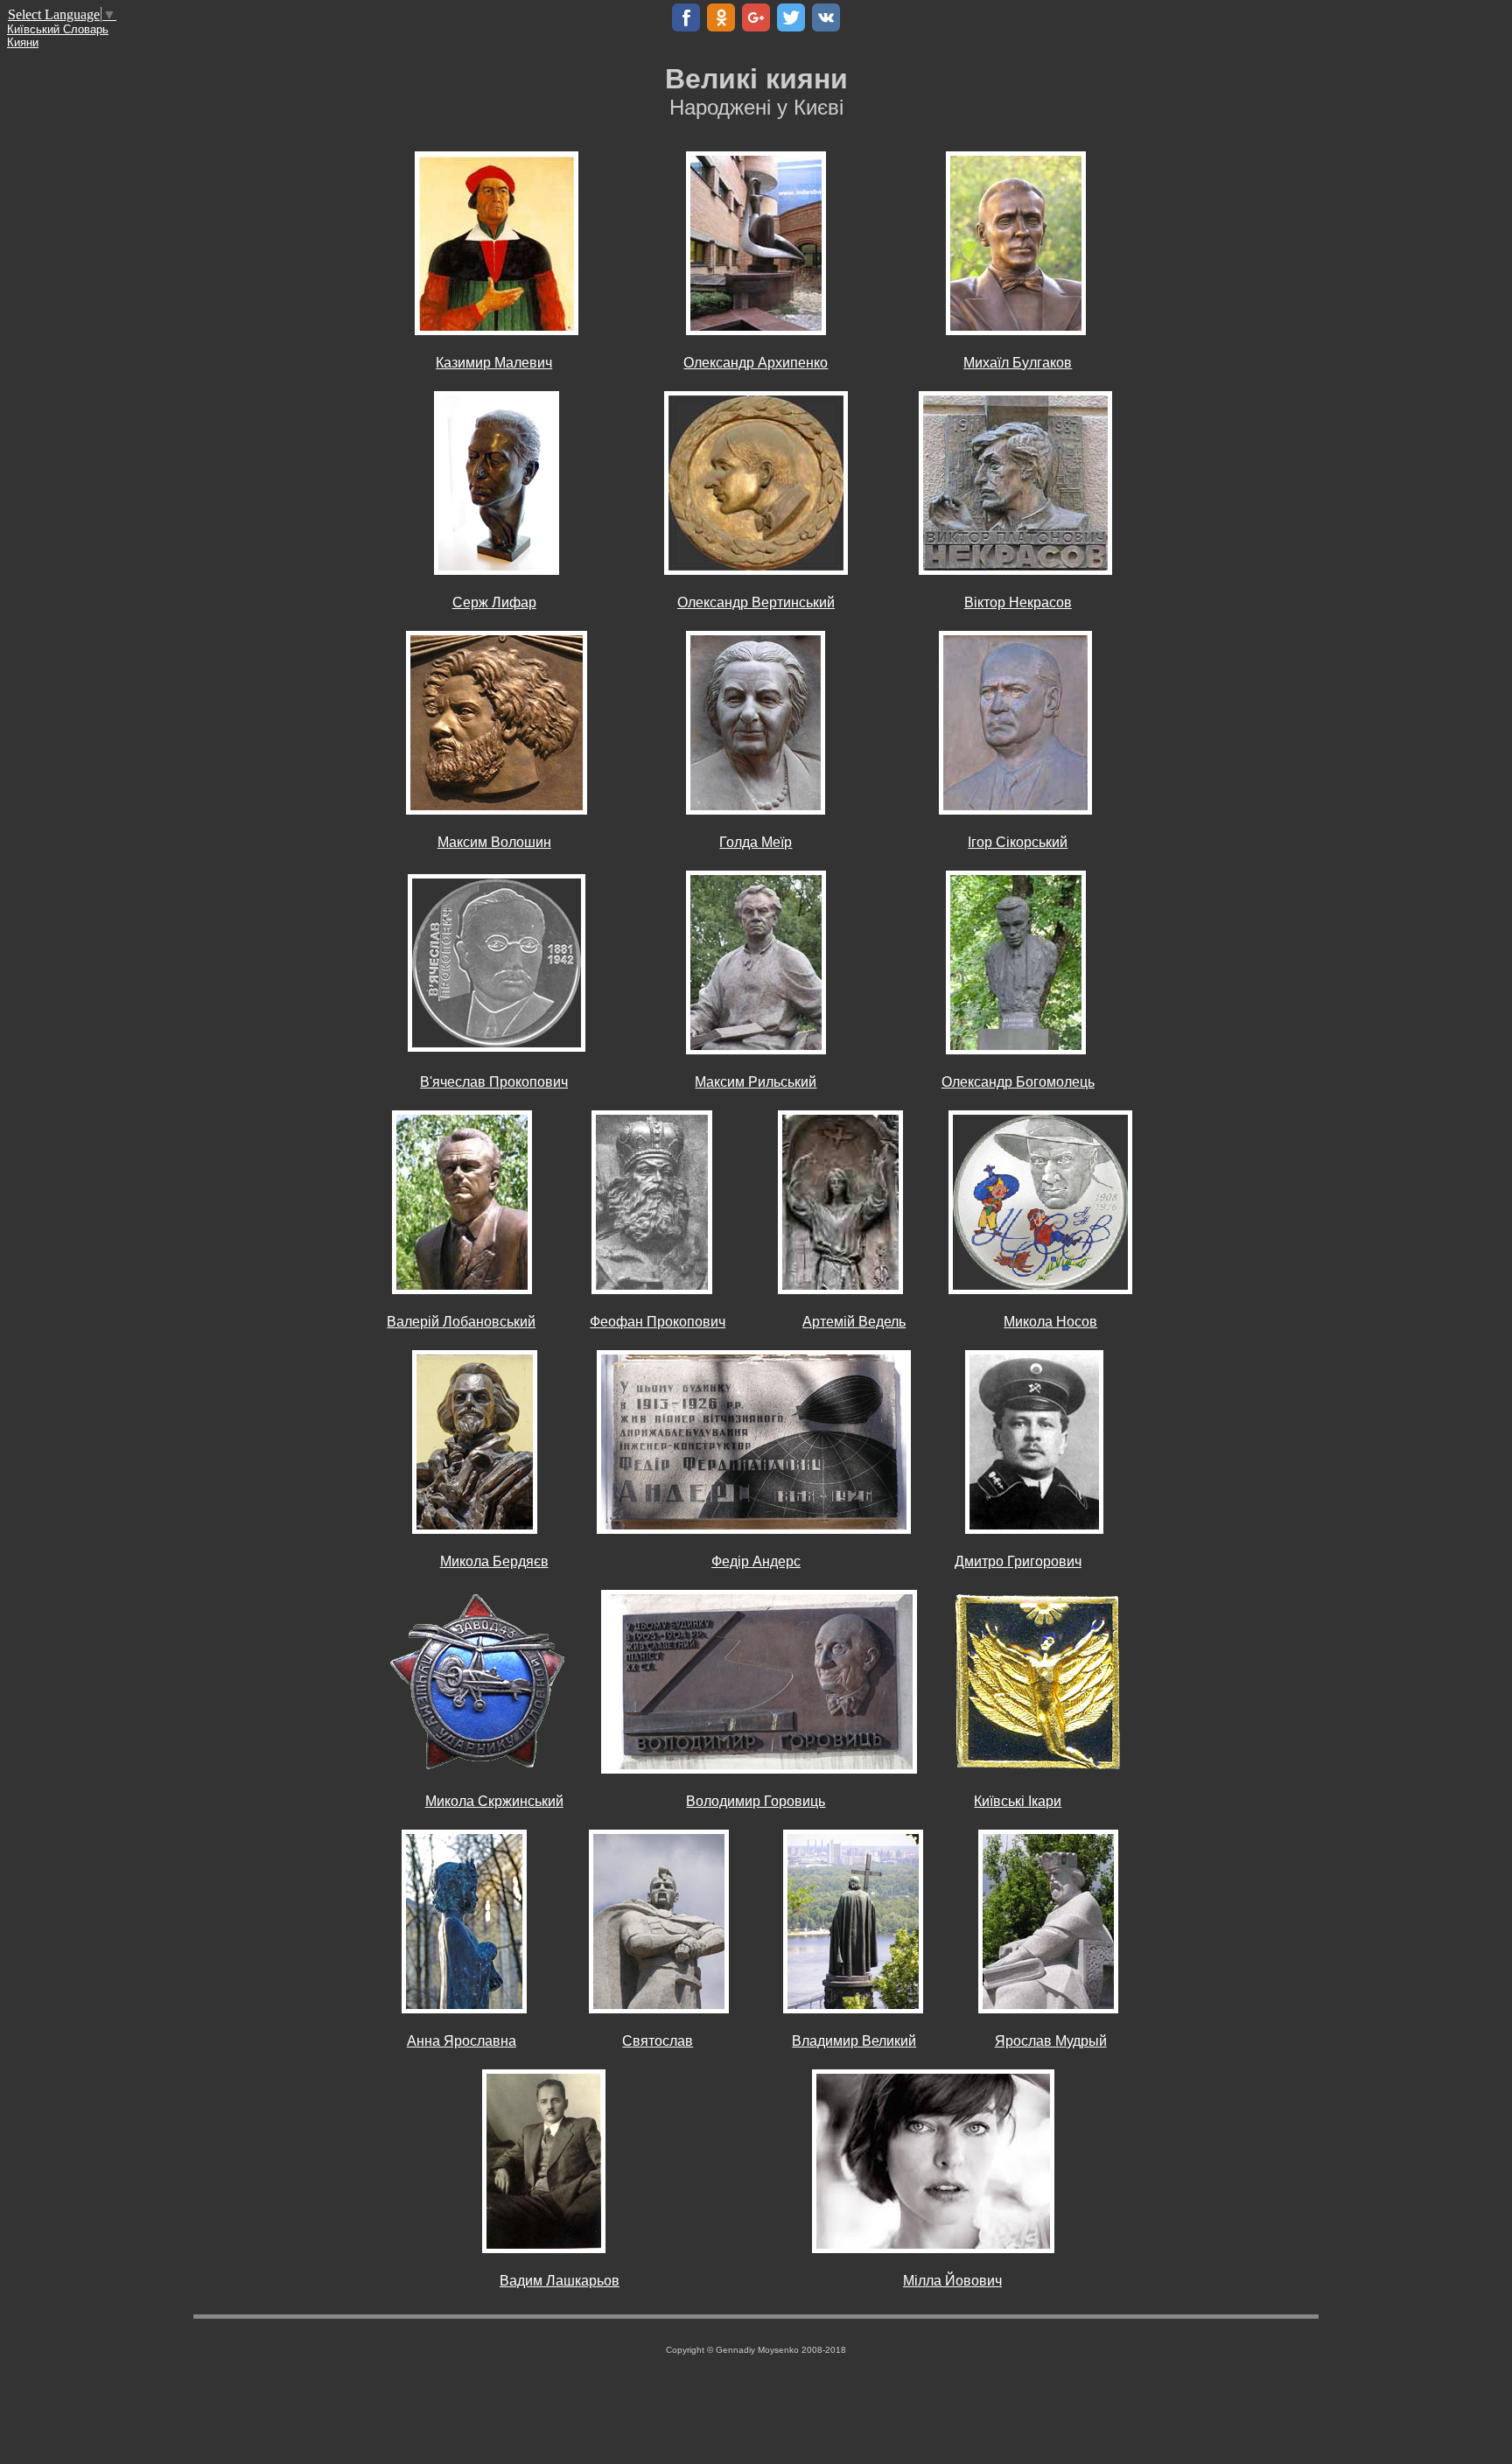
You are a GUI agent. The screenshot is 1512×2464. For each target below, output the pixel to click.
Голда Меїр (756, 842)
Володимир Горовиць (756, 1801)
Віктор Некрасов (1018, 602)
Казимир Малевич (494, 363)
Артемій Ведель (854, 1322)
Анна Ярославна (462, 2041)
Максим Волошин (494, 842)
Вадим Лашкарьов (560, 2281)
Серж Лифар (494, 602)
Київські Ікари (1018, 1801)
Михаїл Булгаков (1018, 363)
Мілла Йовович (952, 2281)
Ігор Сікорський (1018, 842)
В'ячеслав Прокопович (494, 1082)
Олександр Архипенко (756, 363)
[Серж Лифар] (497, 482)
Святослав (658, 2041)
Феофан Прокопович (658, 1322)
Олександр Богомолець (1018, 1082)
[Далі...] (756, 482)
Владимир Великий (854, 2041)
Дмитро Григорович (1018, 1561)
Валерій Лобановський (461, 1322)
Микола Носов (1050, 1322)
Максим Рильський (756, 1082)
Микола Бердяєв (494, 1561)
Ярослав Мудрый (1051, 2041)
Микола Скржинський (494, 1801)
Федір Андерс (756, 1561)
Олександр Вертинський (756, 602)
